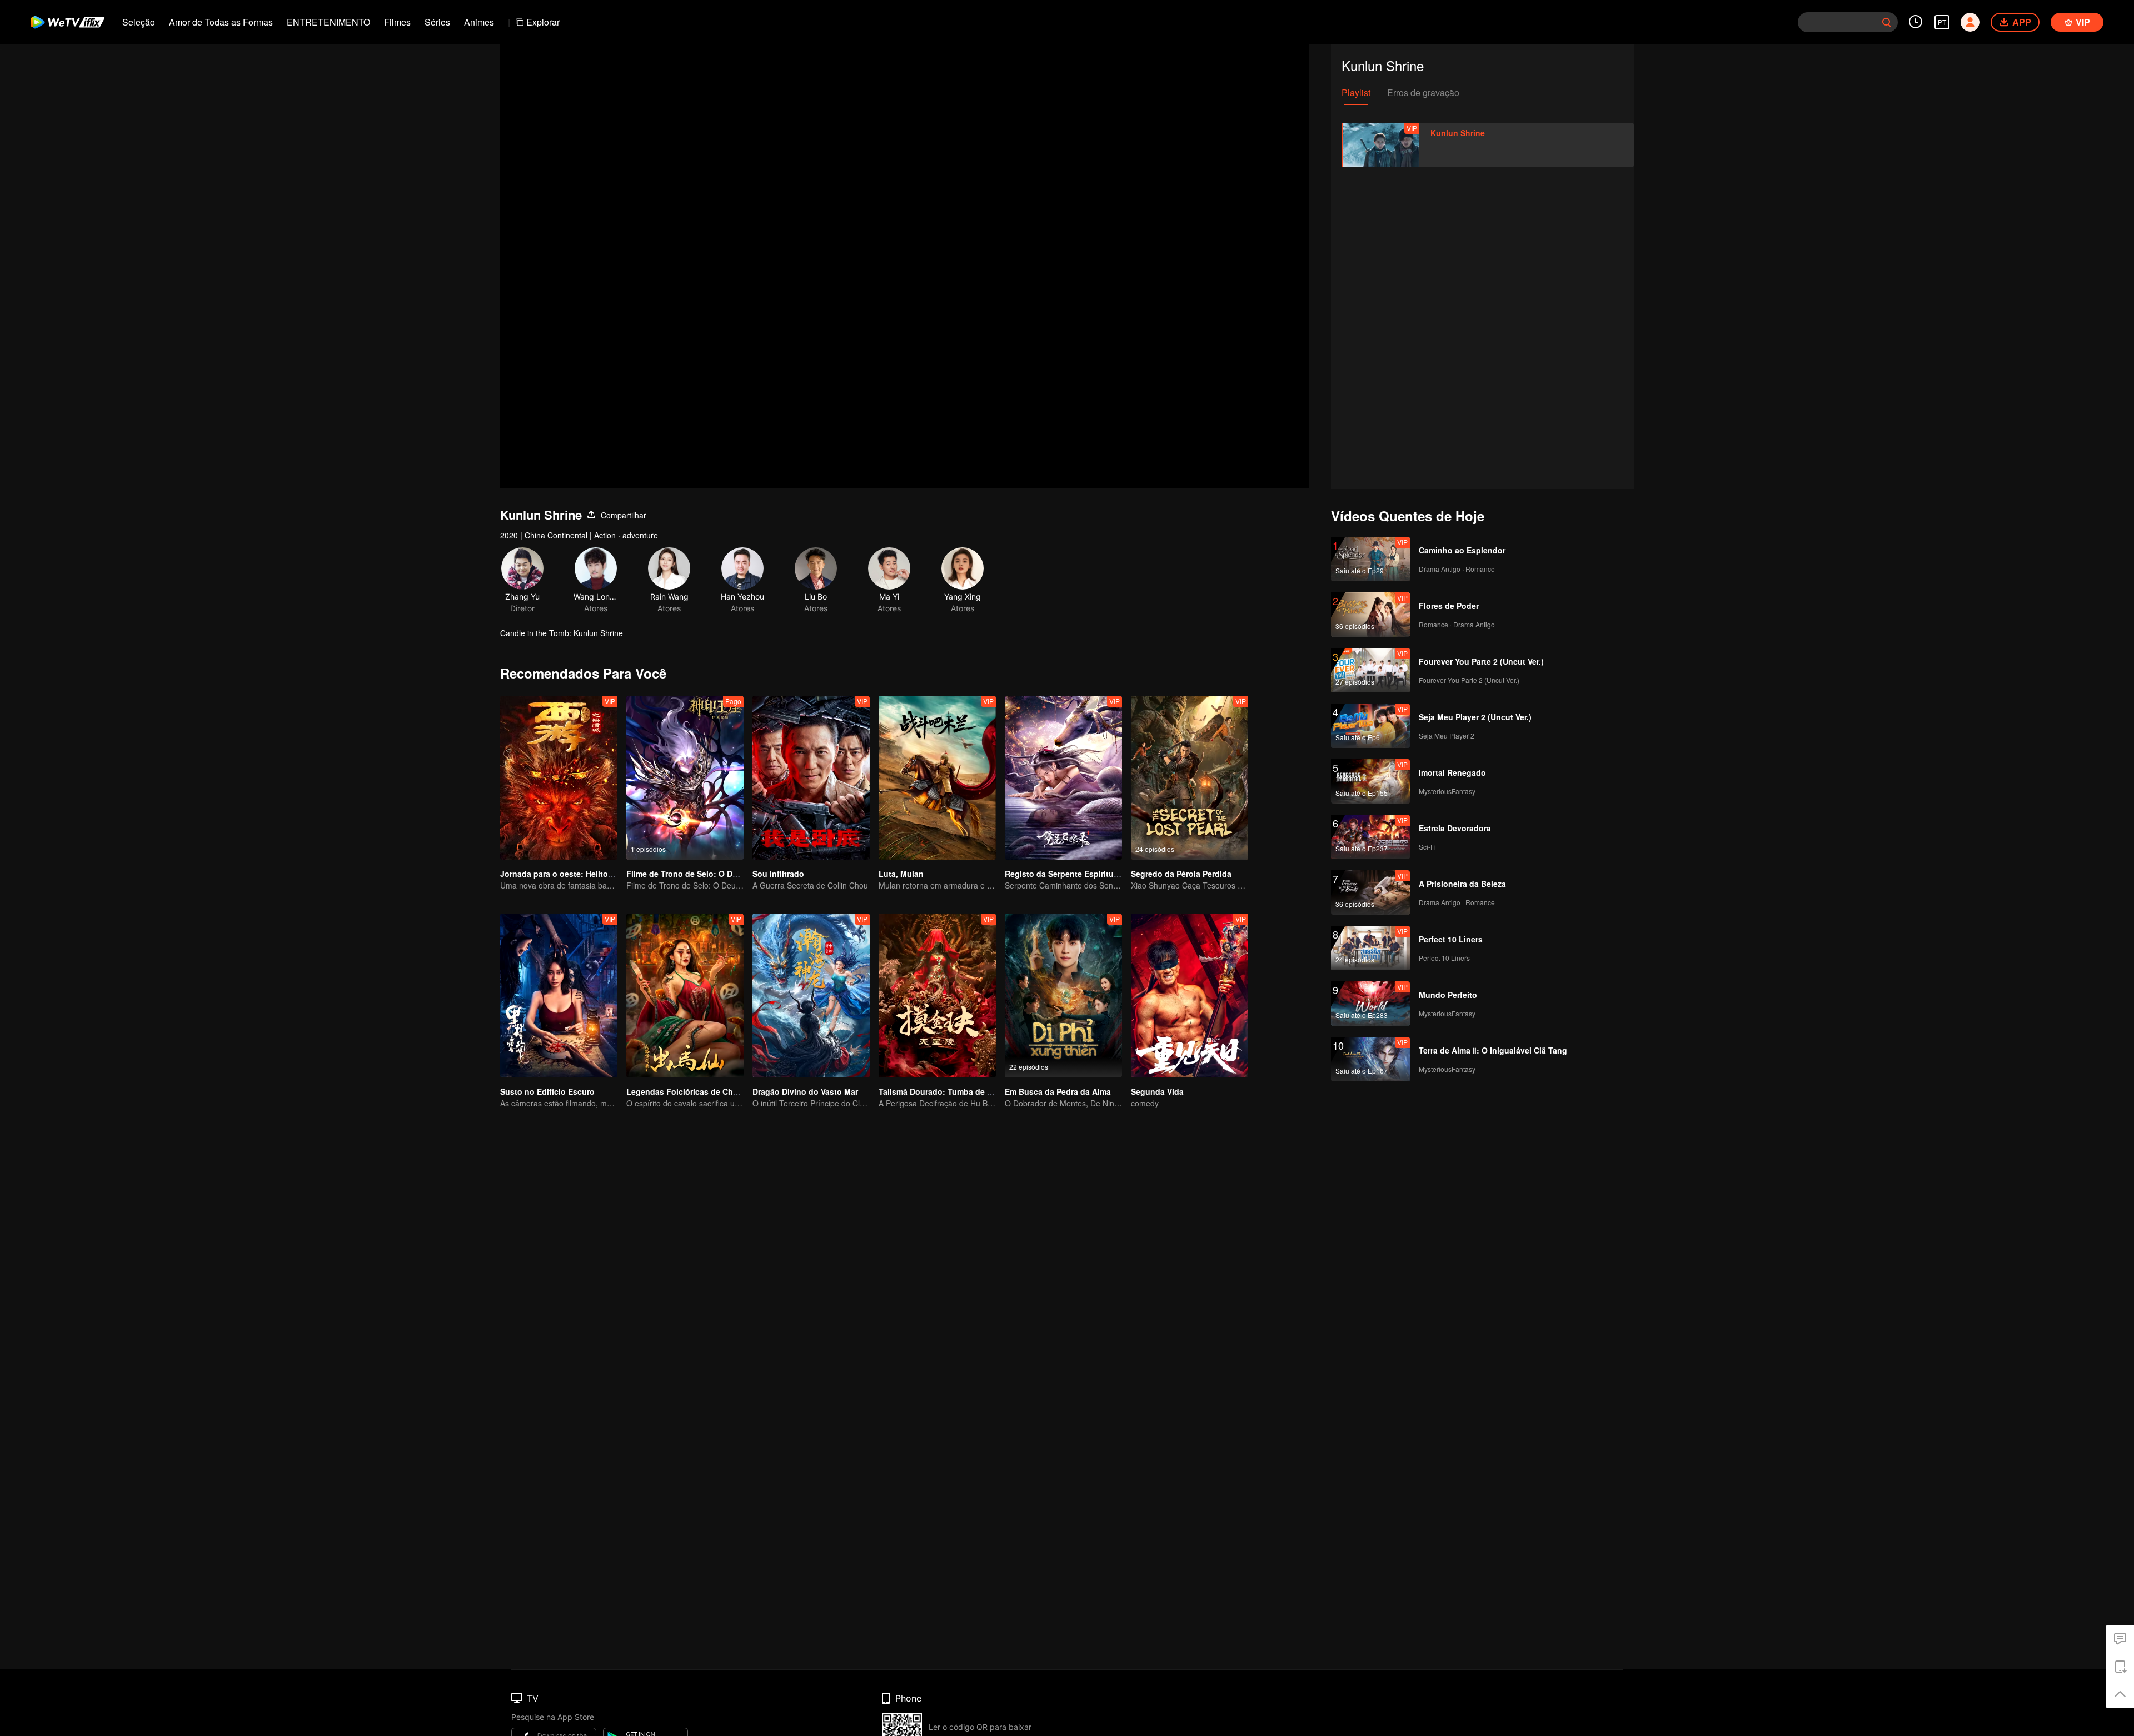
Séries (437, 22)
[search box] (1887, 22)
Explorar (543, 22)
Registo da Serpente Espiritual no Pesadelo (1087, 874)
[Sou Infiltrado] (811, 778)
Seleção (139, 22)
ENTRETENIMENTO (328, 22)
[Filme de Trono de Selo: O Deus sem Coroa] (685, 778)
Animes (479, 22)
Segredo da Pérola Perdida (1181, 874)
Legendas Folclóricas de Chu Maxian (697, 1091)
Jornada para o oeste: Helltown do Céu (574, 874)
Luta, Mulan (901, 874)
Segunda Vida (1157, 1091)
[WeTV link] (68, 22)
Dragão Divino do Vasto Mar (805, 1091)
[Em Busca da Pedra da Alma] (1063, 996)
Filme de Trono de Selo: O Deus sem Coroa (708, 874)
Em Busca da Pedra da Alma (1058, 1091)
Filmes (397, 22)
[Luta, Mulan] (937, 778)
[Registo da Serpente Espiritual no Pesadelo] (1063, 778)
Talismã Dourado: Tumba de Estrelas (948, 1091)
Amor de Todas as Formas (221, 22)
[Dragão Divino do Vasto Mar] (811, 996)
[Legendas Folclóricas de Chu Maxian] (685, 996)
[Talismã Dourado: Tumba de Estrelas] (937, 996)
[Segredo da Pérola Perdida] (1190, 778)
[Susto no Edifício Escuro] (559, 996)
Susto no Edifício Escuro (547, 1091)
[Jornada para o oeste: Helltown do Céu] (559, 778)
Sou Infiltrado (778, 874)
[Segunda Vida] (1190, 996)
